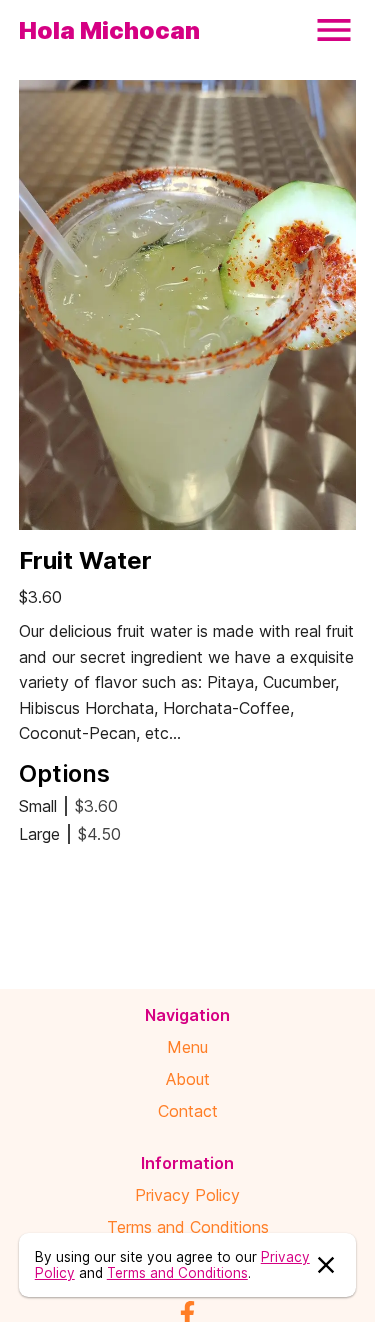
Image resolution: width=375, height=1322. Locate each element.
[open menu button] (334, 30)
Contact (188, 1111)
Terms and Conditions (188, 1227)
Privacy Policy (187, 1195)
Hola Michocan (109, 30)
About (188, 1079)
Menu (187, 1047)
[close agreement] (326, 1265)
